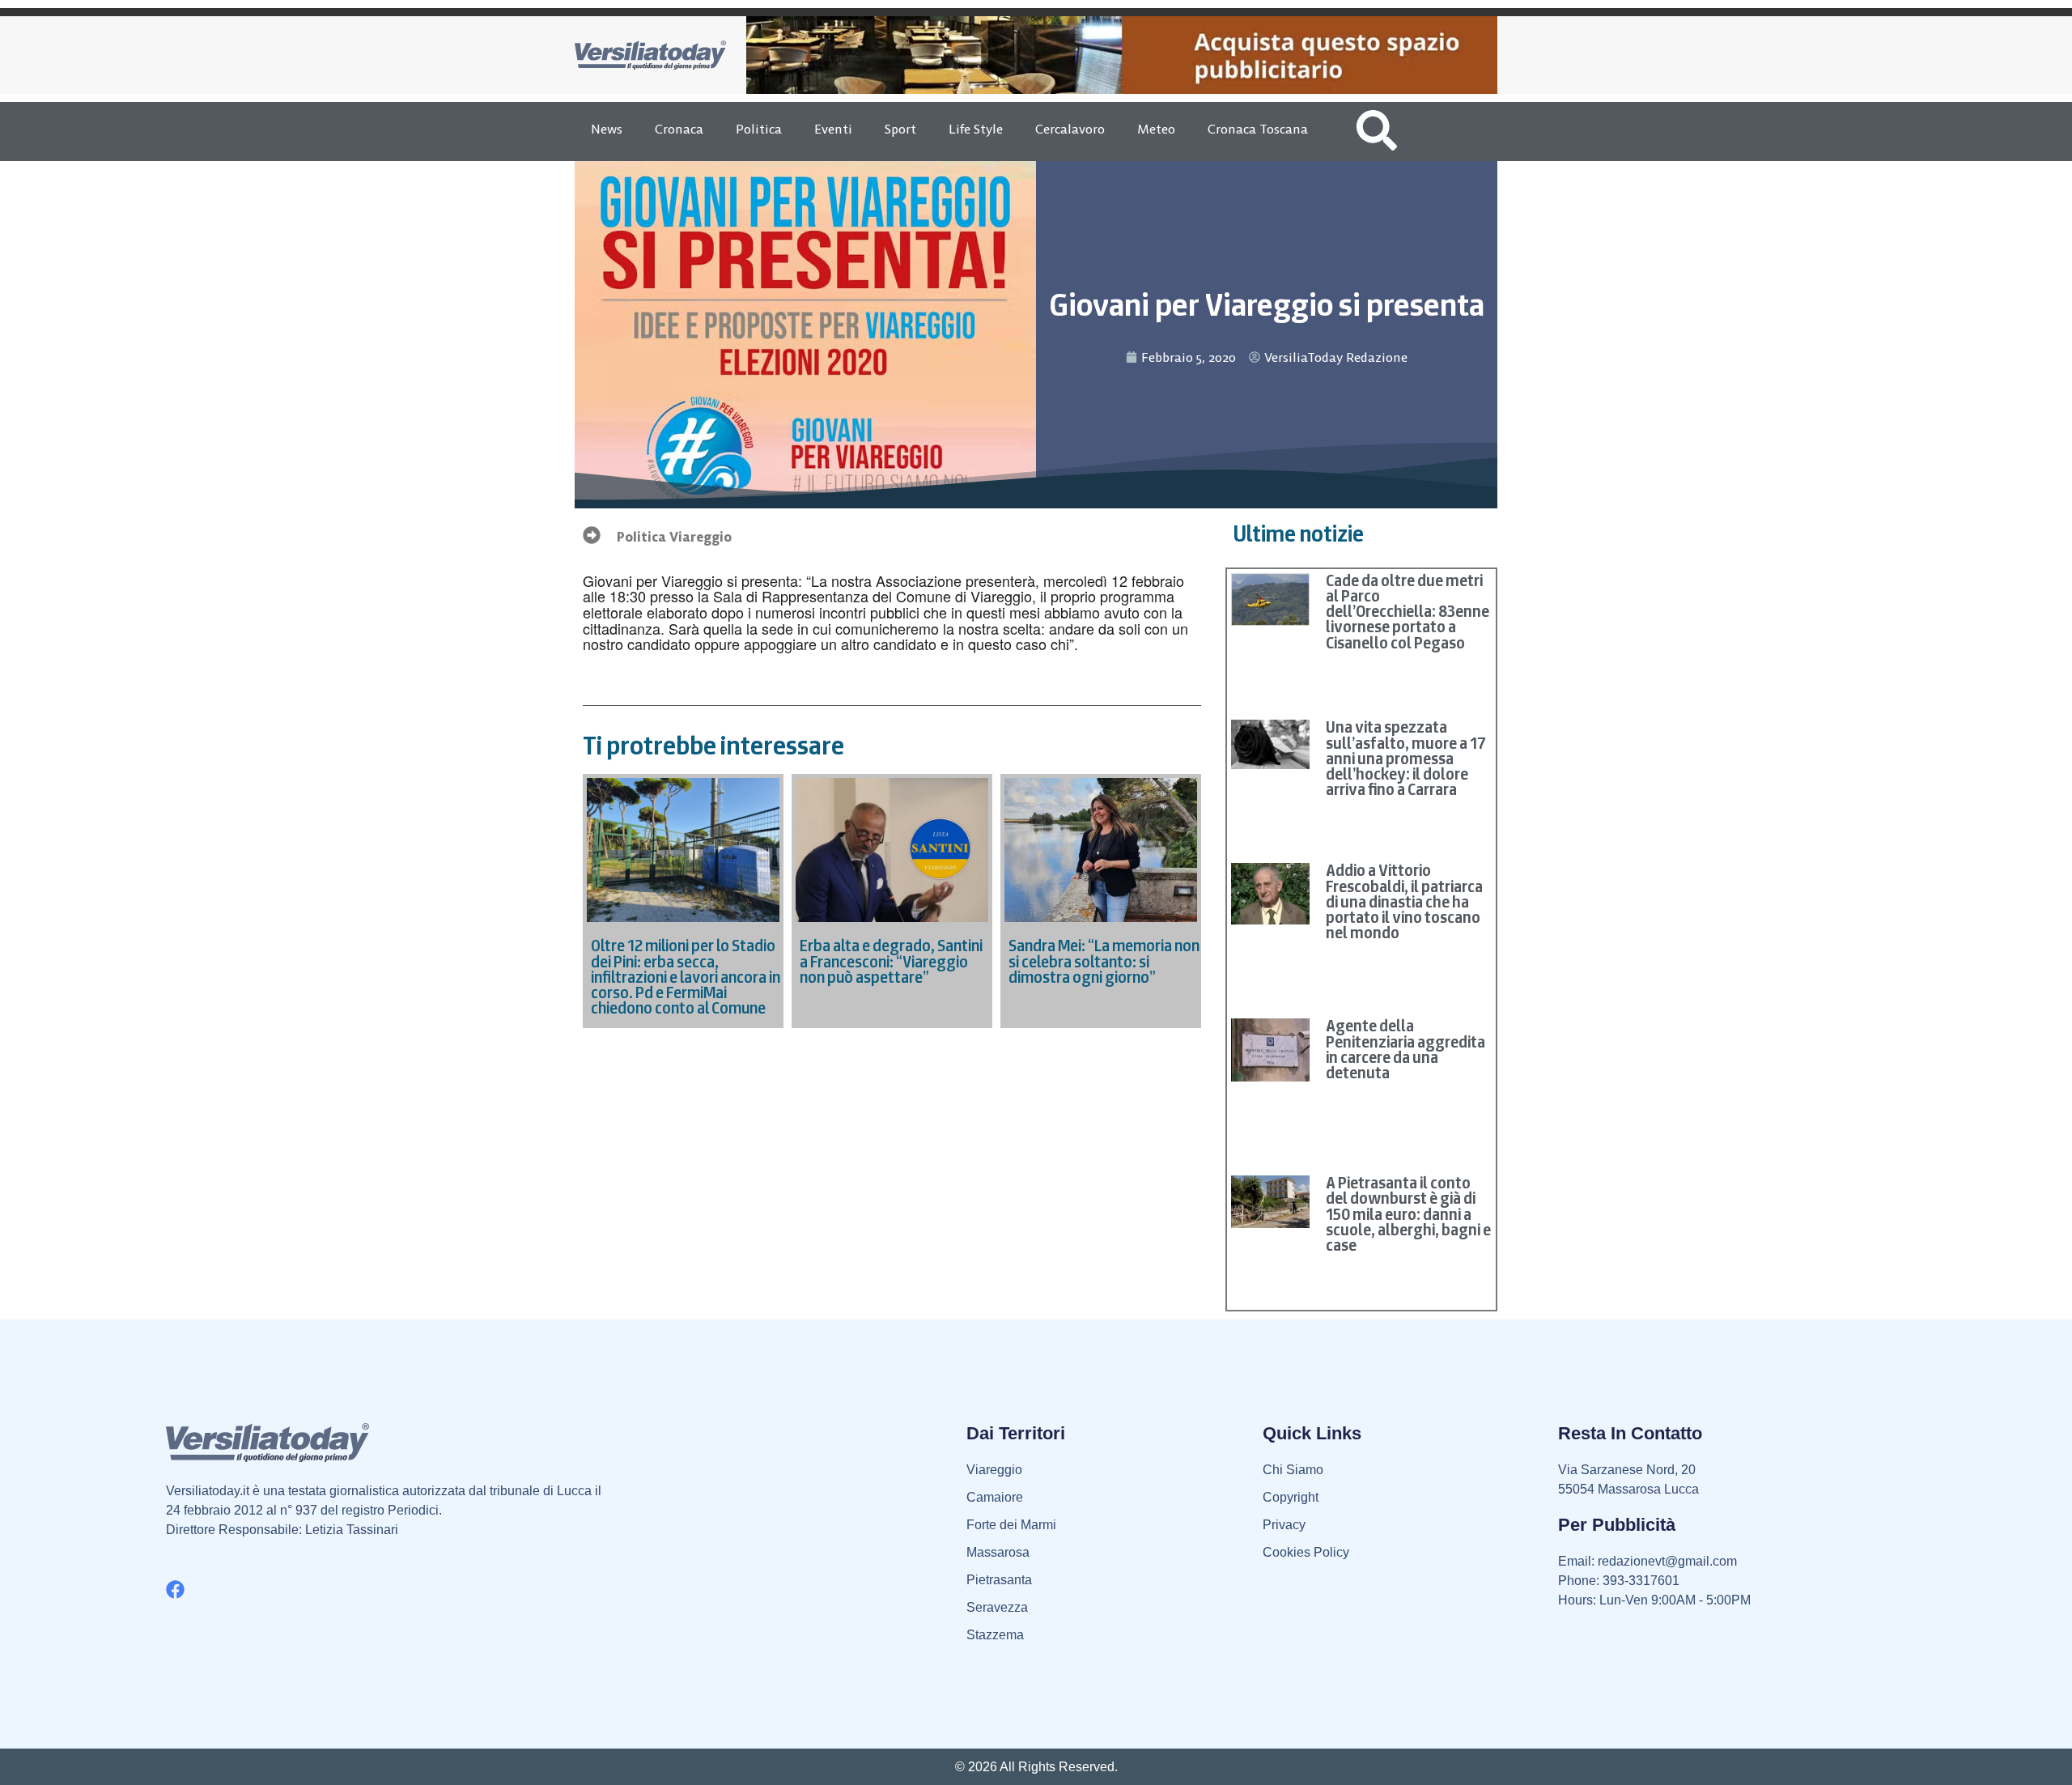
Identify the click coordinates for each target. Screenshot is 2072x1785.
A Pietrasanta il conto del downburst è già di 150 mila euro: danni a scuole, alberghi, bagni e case (1408, 1214)
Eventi (833, 129)
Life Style (976, 129)
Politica (759, 129)
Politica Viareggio (674, 537)
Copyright (1291, 1497)
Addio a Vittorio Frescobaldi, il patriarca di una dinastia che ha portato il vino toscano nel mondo (1404, 901)
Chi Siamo (1293, 1470)
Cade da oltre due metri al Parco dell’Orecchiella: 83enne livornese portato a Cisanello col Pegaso (1408, 612)
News (607, 129)
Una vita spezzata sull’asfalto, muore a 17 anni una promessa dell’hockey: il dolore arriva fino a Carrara (1406, 758)
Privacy (1284, 1525)
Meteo (1156, 129)
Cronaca (679, 129)
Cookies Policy (1306, 1552)
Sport (900, 129)
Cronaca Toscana (1258, 129)
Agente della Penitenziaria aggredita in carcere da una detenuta (1405, 1049)
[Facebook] (175, 1589)
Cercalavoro (1070, 129)
